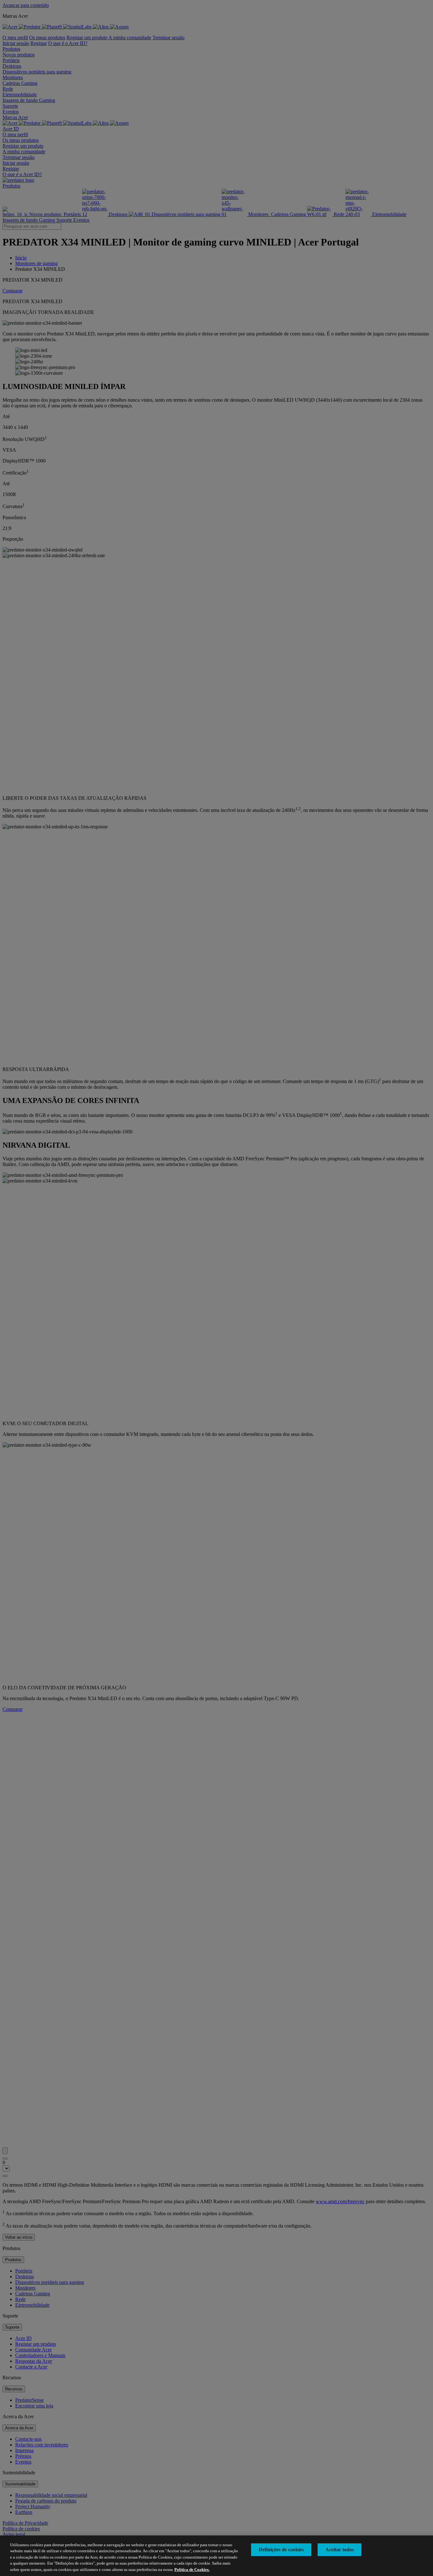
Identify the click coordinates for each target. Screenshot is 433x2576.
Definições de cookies (281, 2550)
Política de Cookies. (192, 2570)
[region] (217, 2556)
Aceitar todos (339, 2550)
